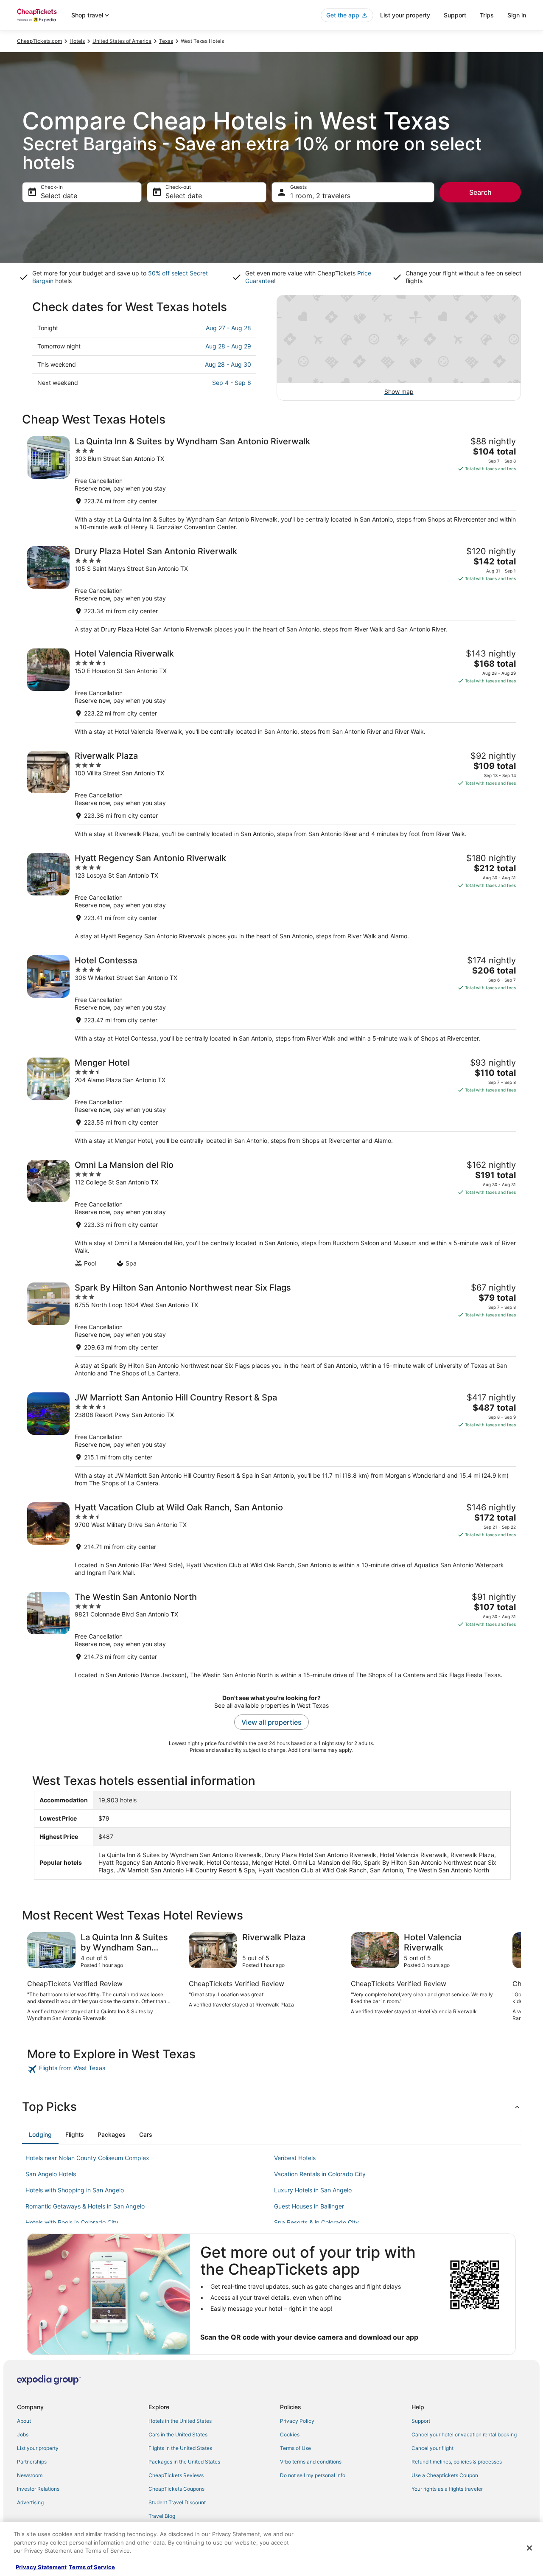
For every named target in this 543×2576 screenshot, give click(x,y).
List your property (405, 15)
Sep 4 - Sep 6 (232, 383)
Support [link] (421, 2421)
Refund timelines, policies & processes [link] (457, 2462)
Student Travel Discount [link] (177, 2502)
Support (455, 15)
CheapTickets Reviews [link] (176, 2475)
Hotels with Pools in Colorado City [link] (72, 2222)
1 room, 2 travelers (320, 196)
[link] (88, 2069)
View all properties (271, 1722)
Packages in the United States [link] (184, 2462)
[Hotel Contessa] (271, 999)
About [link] (24, 2421)
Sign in (517, 15)
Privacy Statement (41, 2567)
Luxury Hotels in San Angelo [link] (313, 2190)
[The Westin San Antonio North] (271, 1635)
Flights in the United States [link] (180, 2448)
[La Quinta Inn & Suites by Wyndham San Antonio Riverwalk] (271, 484)
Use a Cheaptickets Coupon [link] (445, 2475)
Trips (487, 15)
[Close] (529, 2548)
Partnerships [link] (32, 2462)
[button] (271, 2107)
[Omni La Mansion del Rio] (271, 1214)
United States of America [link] (122, 41)
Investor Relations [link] (38, 2489)
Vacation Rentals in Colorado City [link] (320, 2174)
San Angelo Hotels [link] (51, 2174)
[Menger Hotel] (271, 1101)
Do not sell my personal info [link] (313, 2475)
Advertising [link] (30, 2502)
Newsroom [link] (30, 2475)
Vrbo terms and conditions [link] (311, 2462)
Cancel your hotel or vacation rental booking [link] (464, 2434)
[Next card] (511, 1977)
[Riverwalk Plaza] (271, 794)
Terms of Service (92, 2567)
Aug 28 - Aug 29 (228, 346)
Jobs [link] (23, 2434)
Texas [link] (166, 41)
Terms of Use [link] (295, 2448)
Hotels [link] (77, 41)
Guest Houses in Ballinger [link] (309, 2206)
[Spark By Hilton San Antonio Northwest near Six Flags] (271, 1330)
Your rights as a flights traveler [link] (447, 2489)
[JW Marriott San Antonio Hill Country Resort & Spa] (271, 1440)
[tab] (40, 2135)
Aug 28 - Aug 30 (228, 364)
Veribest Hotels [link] (295, 2158)
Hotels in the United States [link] (180, 2421)
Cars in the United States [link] (178, 2434)
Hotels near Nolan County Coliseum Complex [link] (87, 2158)
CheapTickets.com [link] (39, 41)
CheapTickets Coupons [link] (176, 2489)
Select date (59, 196)
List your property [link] (38, 2448)
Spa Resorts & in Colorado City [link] (316, 2222)
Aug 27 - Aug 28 (228, 328)
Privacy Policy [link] (297, 2421)
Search (480, 192)
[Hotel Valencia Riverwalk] (271, 692)
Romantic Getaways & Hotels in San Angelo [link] (85, 2206)
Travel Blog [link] (162, 2516)
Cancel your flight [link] (432, 2448)
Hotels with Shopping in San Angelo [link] (75, 2190)
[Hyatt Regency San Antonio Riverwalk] (271, 897)
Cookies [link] (290, 2434)
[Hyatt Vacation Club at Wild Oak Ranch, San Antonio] (271, 1539)
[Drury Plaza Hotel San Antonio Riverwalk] (271, 590)
